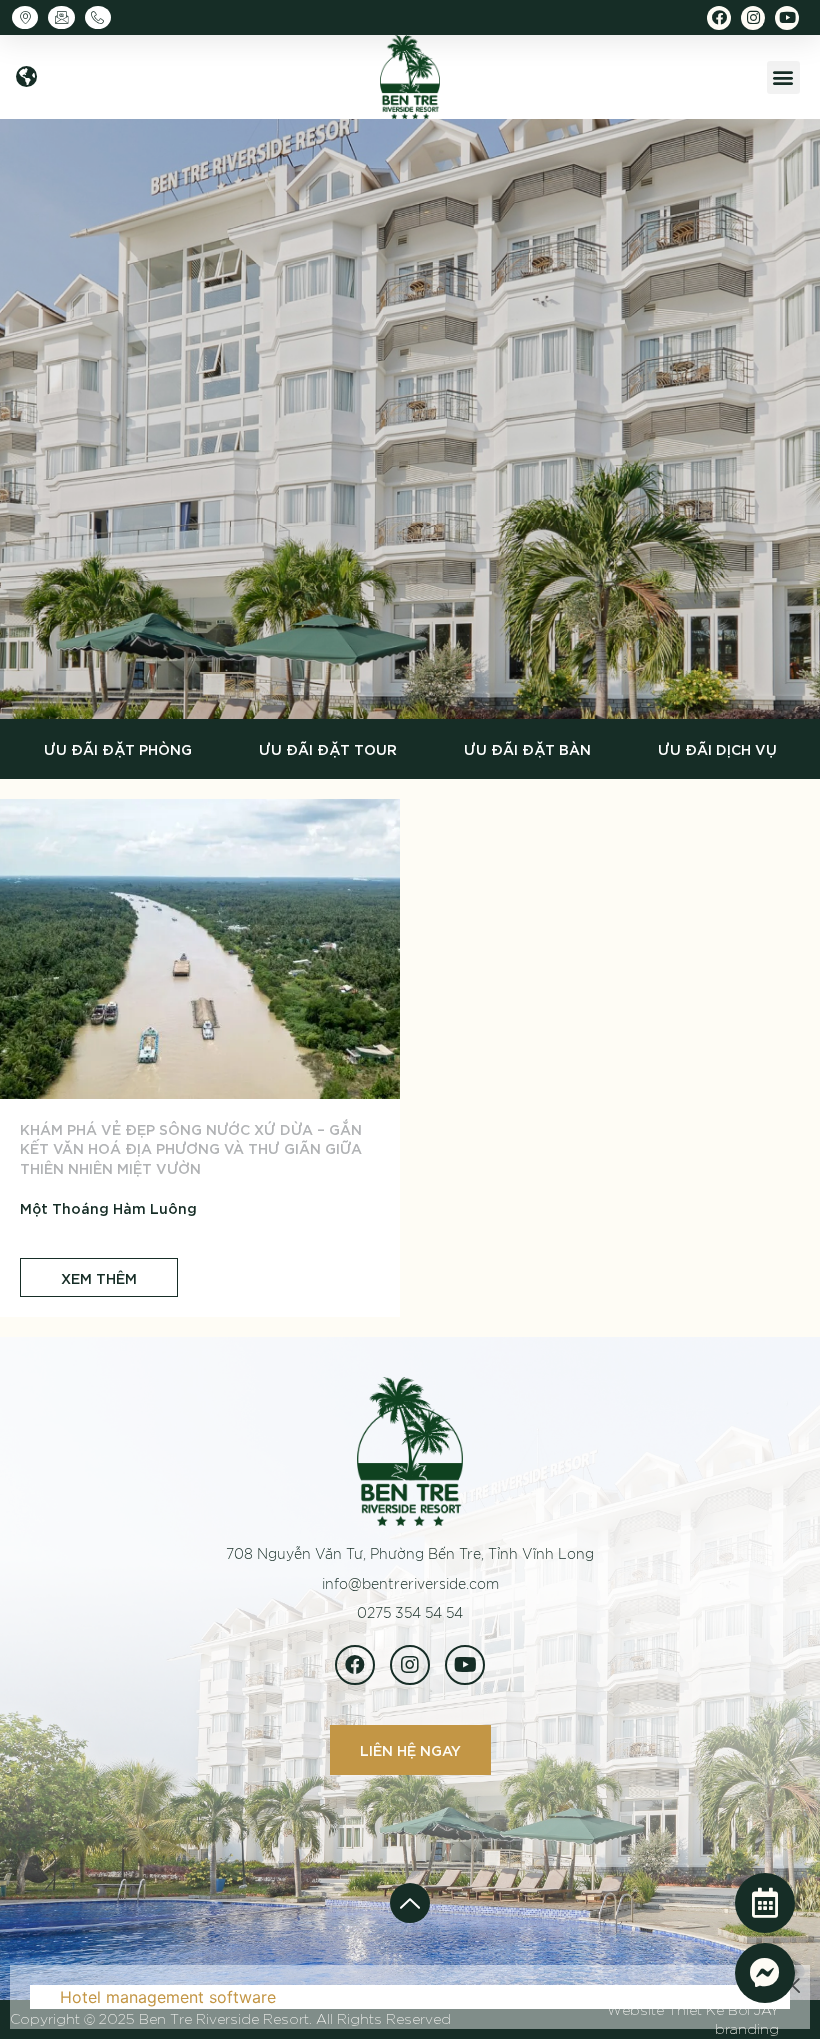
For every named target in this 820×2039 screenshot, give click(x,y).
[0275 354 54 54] (103, 17)
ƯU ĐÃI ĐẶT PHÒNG (118, 748)
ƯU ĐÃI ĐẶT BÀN (527, 748)
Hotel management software (168, 1997)
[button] (26, 77)
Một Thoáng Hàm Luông (108, 1207)
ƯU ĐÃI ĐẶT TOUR (328, 748)
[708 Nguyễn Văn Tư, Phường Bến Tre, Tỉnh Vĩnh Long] (30, 17)
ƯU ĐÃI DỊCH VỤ (717, 748)
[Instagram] (753, 18)
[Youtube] (787, 18)
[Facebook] (719, 18)
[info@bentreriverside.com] (66, 17)
